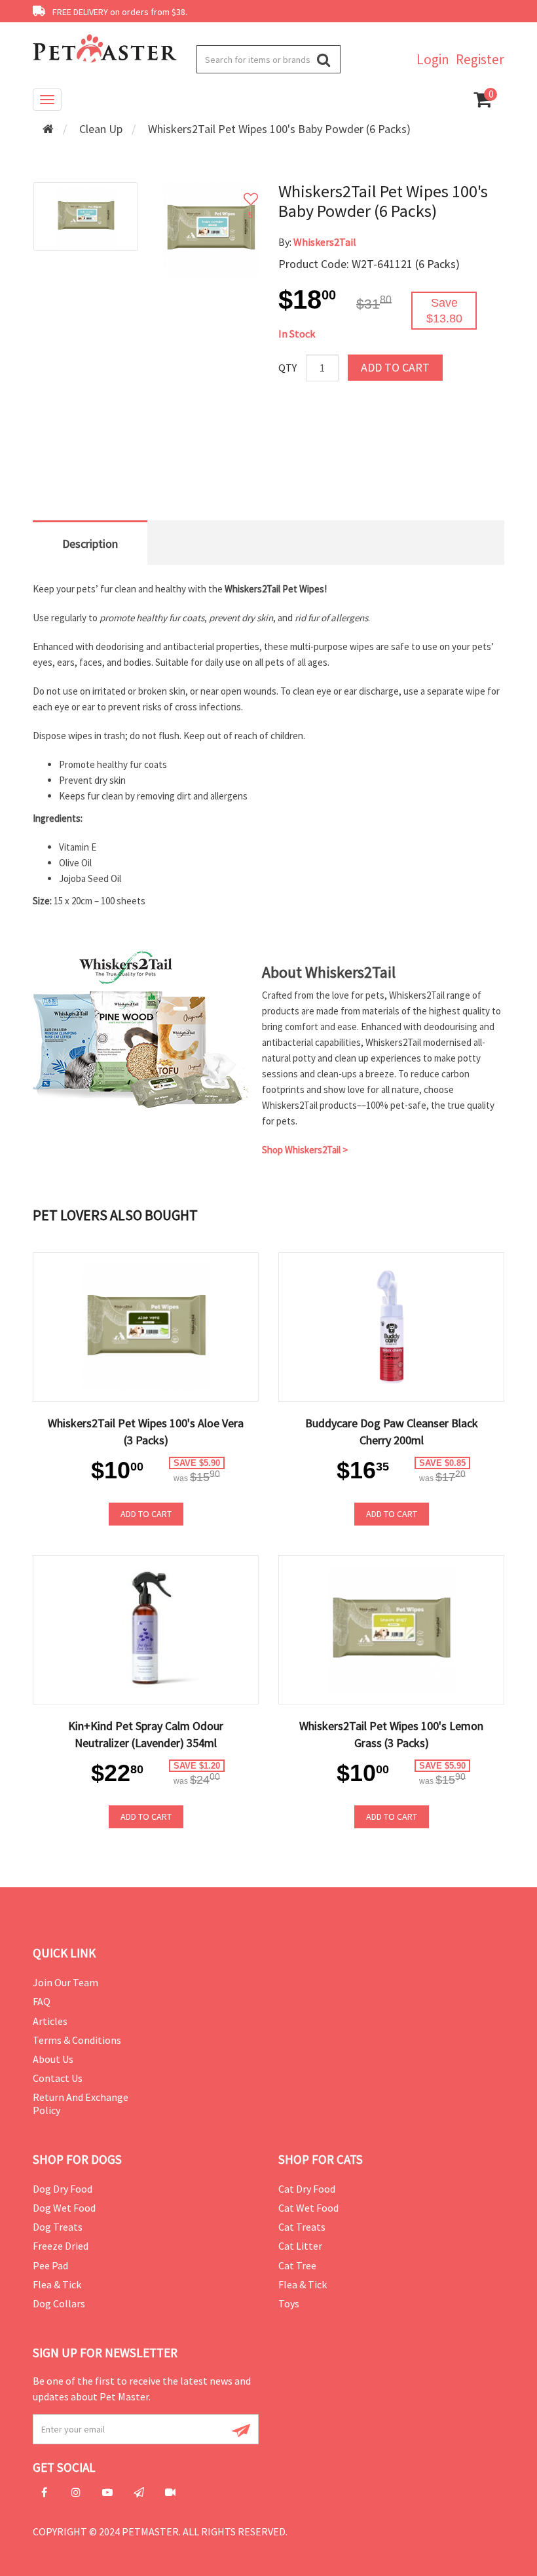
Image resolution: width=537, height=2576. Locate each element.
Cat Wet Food (308, 2208)
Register (480, 59)
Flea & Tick (57, 2284)
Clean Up (101, 129)
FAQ (42, 2001)
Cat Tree (297, 2265)
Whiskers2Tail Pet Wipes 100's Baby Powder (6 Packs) (279, 129)
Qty (287, 368)
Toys (289, 2303)
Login (433, 59)
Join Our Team (65, 1982)
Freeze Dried (61, 2246)
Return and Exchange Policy (81, 2103)
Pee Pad (50, 2265)
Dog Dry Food (63, 2189)
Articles (50, 2021)
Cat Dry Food (307, 2189)
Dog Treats (58, 2227)
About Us (53, 2059)
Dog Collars (59, 2303)
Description (90, 544)
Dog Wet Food (64, 2208)
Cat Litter (300, 2246)
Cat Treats (302, 2227)
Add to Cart (395, 367)
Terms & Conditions (77, 2040)
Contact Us (58, 2078)
